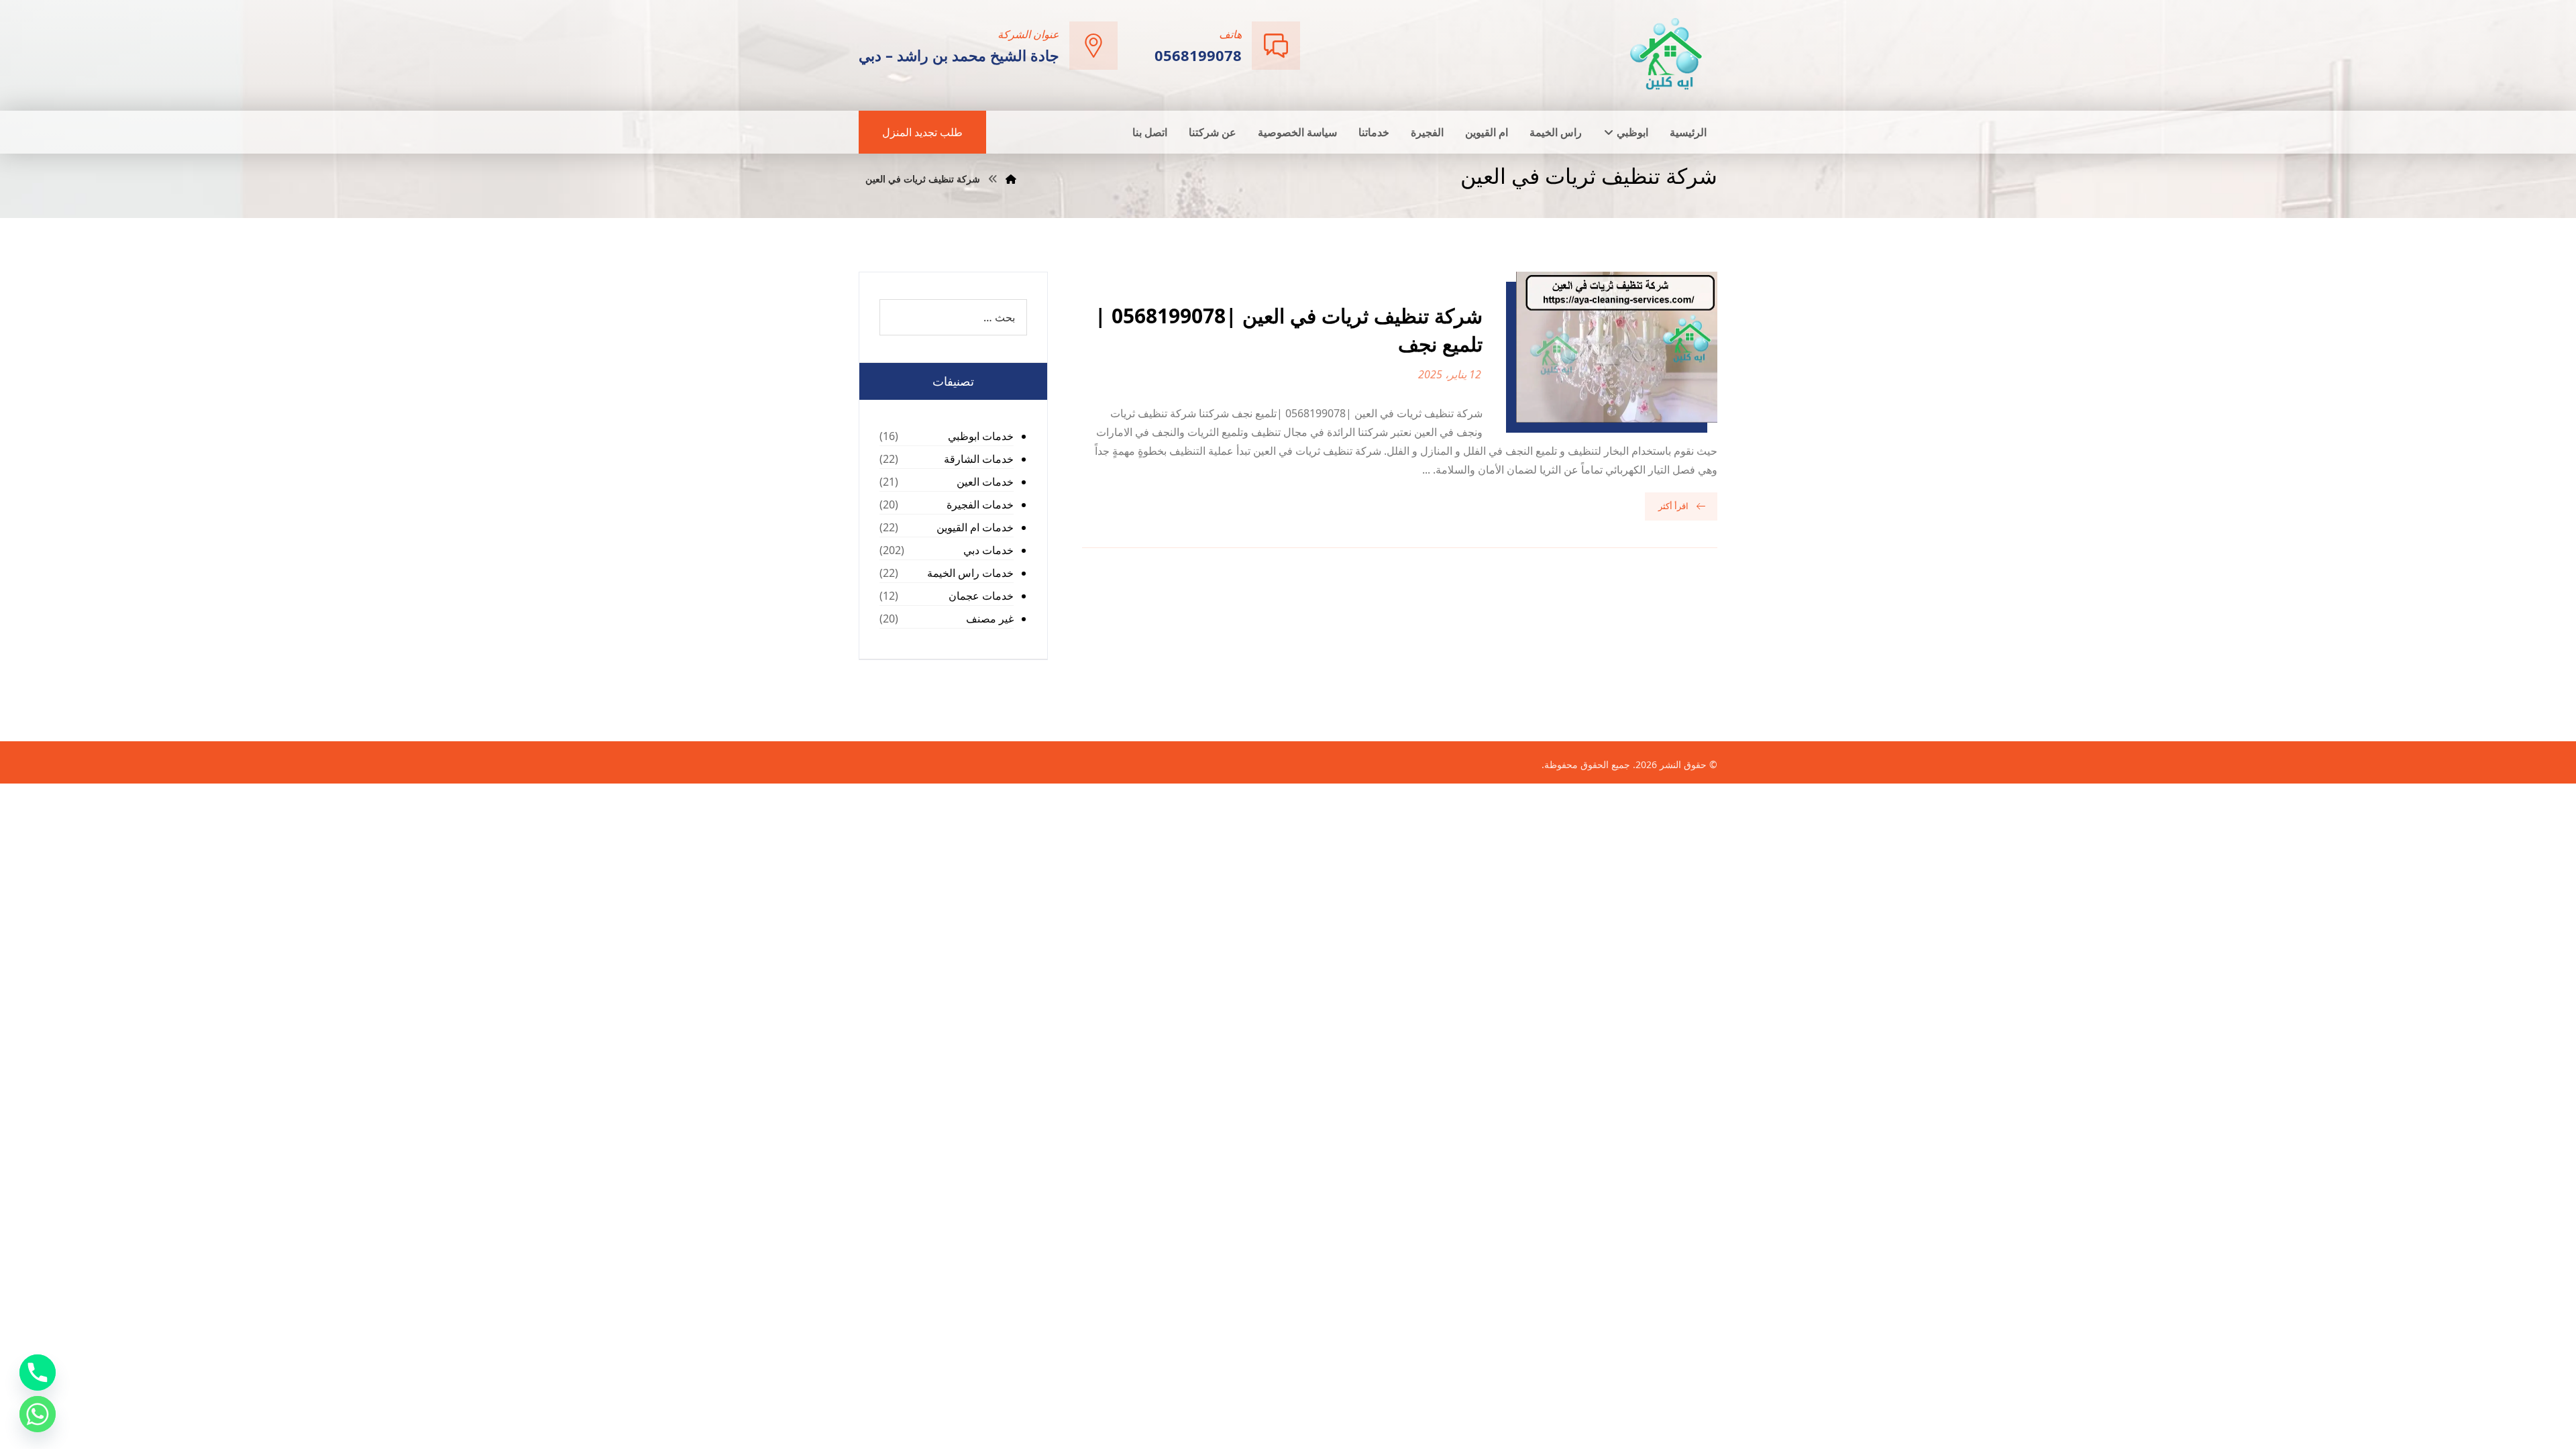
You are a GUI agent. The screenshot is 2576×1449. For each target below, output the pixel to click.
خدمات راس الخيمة (970, 573)
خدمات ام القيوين (975, 527)
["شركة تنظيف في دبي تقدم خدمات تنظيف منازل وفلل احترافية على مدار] (1667, 54)
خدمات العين (985, 482)
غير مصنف (990, 619)
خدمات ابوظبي (981, 436)
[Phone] (38, 1373)
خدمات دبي (988, 550)
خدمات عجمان (981, 596)
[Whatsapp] (38, 1414)
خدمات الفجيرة (980, 504)
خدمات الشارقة (979, 459)
